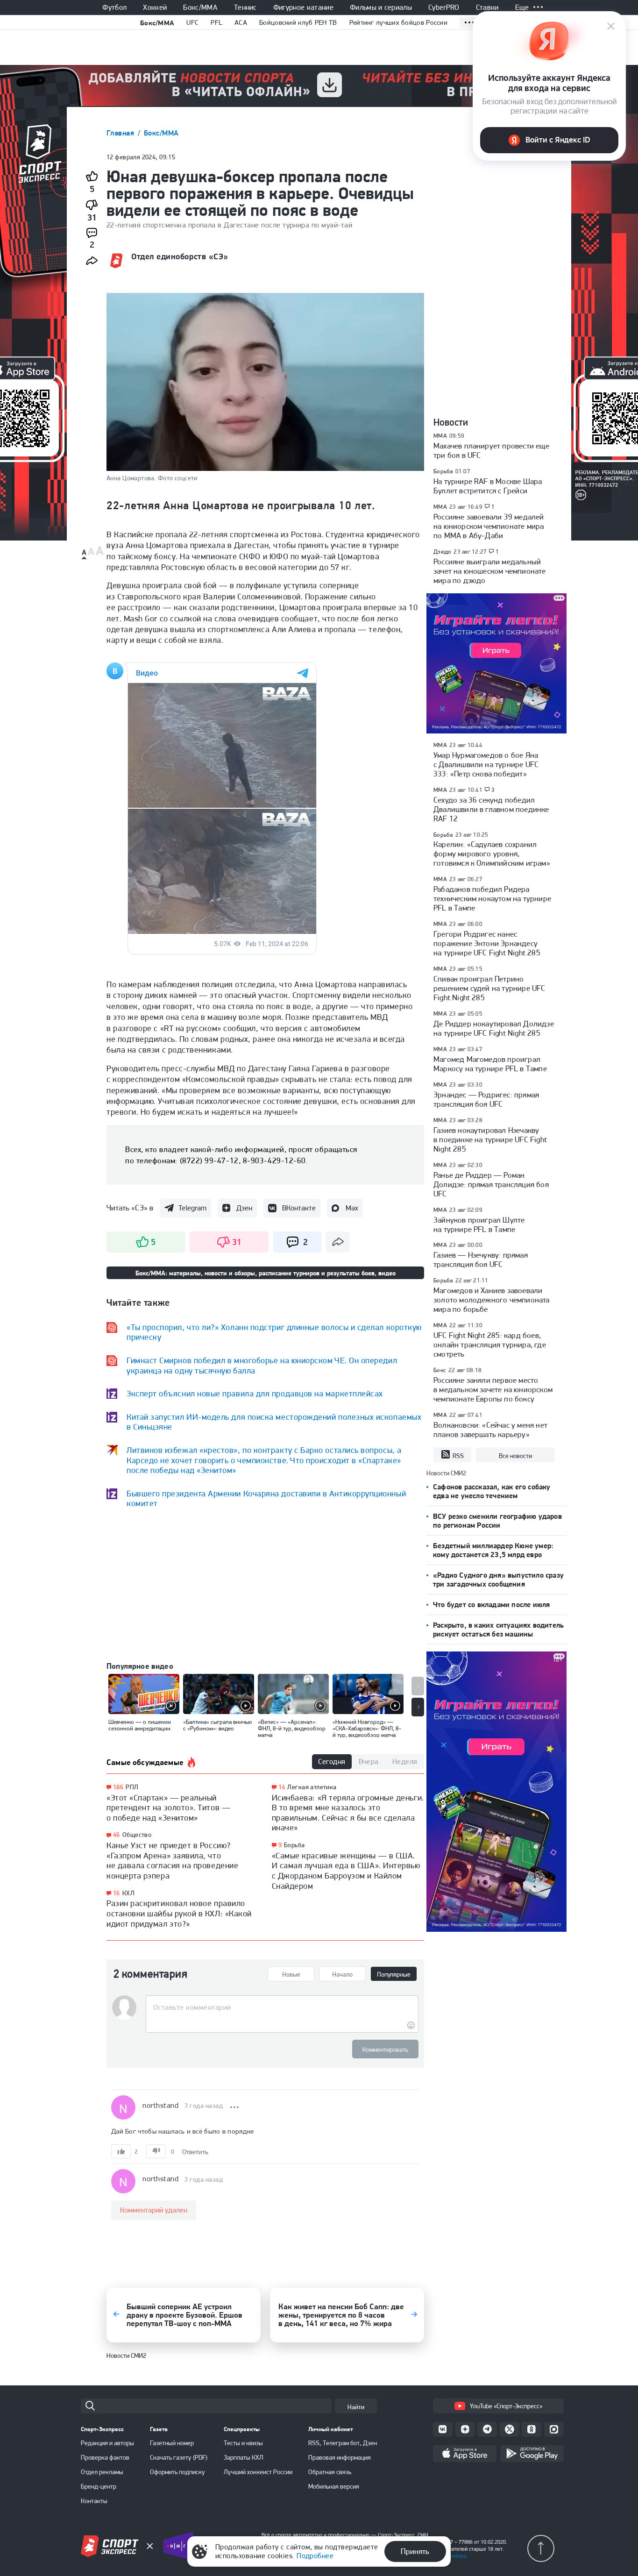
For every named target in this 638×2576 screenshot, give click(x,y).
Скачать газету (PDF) (179, 2457)
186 (118, 1787)
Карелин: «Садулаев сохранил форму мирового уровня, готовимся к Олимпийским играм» (492, 854)
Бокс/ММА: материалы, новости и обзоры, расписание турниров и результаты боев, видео (266, 1273)
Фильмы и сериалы (381, 7)
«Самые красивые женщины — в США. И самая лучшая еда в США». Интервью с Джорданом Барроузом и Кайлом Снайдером (346, 1871)
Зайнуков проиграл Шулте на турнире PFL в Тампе (479, 1224)
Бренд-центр (99, 2486)
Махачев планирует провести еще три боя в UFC (491, 450)
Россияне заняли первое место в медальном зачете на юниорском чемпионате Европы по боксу (493, 1389)
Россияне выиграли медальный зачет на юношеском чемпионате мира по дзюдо (490, 571)
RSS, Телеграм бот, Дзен (343, 2443)
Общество (137, 1835)
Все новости (515, 1456)
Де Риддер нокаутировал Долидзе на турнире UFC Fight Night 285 (494, 1028)
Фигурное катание (303, 7)
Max (352, 1208)
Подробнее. (454, 2556)
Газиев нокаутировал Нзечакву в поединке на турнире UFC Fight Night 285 (490, 1139)
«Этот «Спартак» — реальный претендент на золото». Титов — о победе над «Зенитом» (168, 1807)
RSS (458, 1456)
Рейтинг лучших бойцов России (398, 22)
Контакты (94, 2501)
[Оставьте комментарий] (282, 2007)
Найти (356, 2407)
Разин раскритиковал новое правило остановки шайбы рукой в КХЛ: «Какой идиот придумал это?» (179, 1913)
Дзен (244, 1208)
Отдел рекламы (102, 2472)
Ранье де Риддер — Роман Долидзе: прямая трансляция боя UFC (491, 1184)
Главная (121, 133)
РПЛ (132, 1787)
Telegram (192, 1208)
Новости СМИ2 (126, 2355)
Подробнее (315, 2556)
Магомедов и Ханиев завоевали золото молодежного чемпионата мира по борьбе (492, 1300)
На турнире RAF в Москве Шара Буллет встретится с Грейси (488, 486)
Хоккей (155, 7)
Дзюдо (442, 551)
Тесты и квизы (243, 2443)
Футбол (114, 7)
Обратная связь (330, 2472)
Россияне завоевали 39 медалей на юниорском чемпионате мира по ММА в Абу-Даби (489, 526)
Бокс (440, 1370)
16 (117, 1893)
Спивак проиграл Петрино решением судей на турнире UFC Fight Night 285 (489, 988)
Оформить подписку (177, 2472)
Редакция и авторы (107, 2443)
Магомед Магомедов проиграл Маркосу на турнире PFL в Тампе (490, 1064)
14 (282, 1787)
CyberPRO (444, 7)
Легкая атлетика (312, 1787)
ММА (440, 436)
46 (117, 1835)
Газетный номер (172, 2443)
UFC (192, 22)
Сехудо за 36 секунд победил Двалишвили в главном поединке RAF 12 (491, 809)
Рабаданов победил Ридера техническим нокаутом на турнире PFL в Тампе (492, 898)
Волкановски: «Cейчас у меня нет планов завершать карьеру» (490, 1430)
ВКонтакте (299, 1208)
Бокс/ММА (200, 7)
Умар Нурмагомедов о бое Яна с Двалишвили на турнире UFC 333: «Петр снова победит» (486, 764)
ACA (241, 22)
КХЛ (128, 1893)
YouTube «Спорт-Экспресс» (506, 2406)
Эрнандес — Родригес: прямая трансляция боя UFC (486, 1099)
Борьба (294, 1845)
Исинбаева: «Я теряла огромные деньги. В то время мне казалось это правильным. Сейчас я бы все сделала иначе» (348, 1813)
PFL (216, 22)
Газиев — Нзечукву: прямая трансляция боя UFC (481, 1260)
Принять (415, 2551)
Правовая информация (340, 2457)
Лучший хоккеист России (258, 2472)
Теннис (245, 7)
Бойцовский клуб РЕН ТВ (298, 22)
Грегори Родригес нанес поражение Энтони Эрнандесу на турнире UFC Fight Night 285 (487, 943)
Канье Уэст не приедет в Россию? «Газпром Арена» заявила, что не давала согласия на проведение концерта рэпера (172, 1860)
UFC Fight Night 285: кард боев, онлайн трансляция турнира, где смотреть (490, 1345)
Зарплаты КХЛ (244, 2457)
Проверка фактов (105, 2457)
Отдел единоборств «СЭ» (180, 256)
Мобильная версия (334, 2486)
